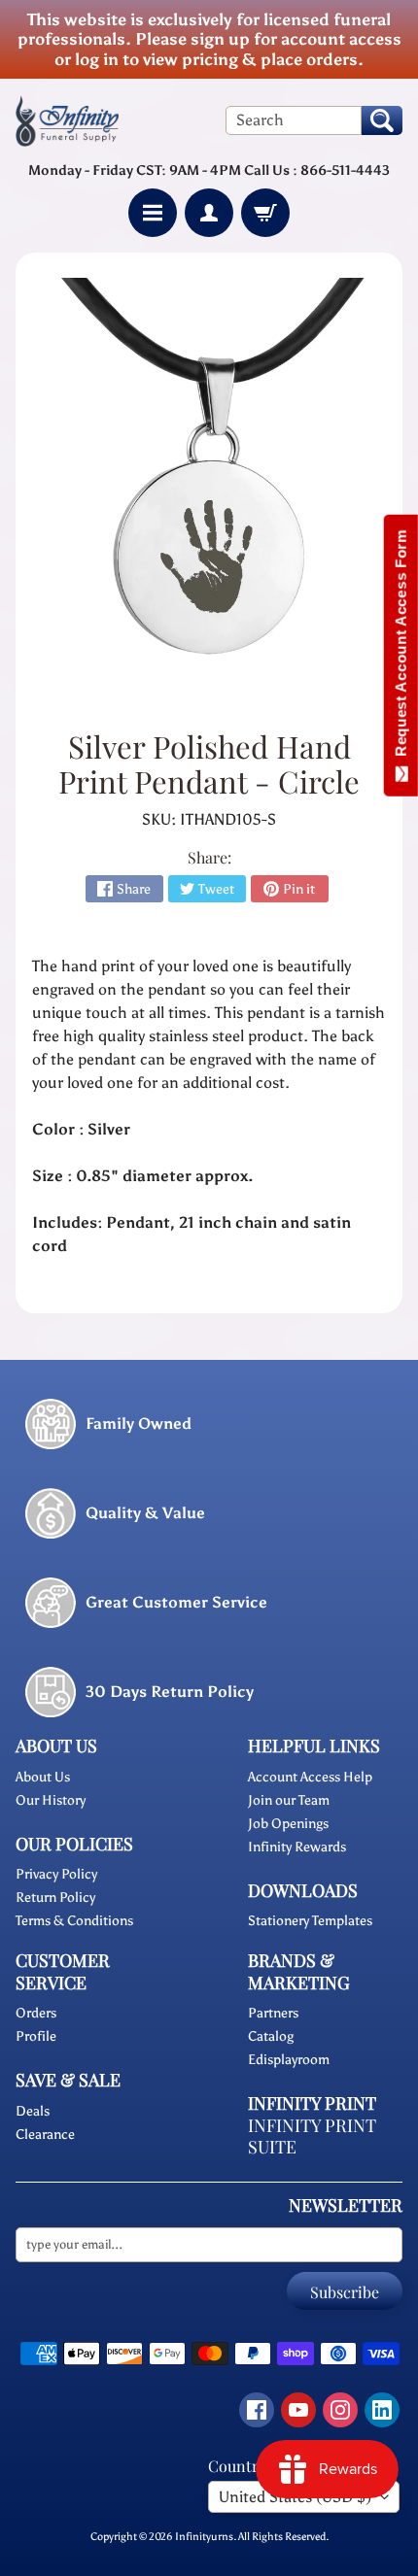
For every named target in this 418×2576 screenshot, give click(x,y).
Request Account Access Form (401, 647)
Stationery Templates (310, 1921)
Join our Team (289, 1800)
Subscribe (345, 2292)
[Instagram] (340, 2410)
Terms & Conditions (74, 1921)
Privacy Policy (56, 1874)
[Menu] (153, 213)
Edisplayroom (289, 2060)
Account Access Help (310, 1777)
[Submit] (382, 120)
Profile (36, 2036)
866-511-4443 (345, 170)
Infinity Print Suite (312, 2136)
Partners (273, 2013)
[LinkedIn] (382, 2410)
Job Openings (288, 1824)
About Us (43, 1777)
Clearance (45, 2135)
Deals (33, 2111)
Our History (51, 1800)
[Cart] (265, 213)
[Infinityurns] (67, 120)
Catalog (271, 2036)
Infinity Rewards (297, 1847)
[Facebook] (257, 2410)
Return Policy (55, 1898)
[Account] (209, 213)
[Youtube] (298, 2410)
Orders (36, 2013)
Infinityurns (204, 2536)
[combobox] (294, 120)
